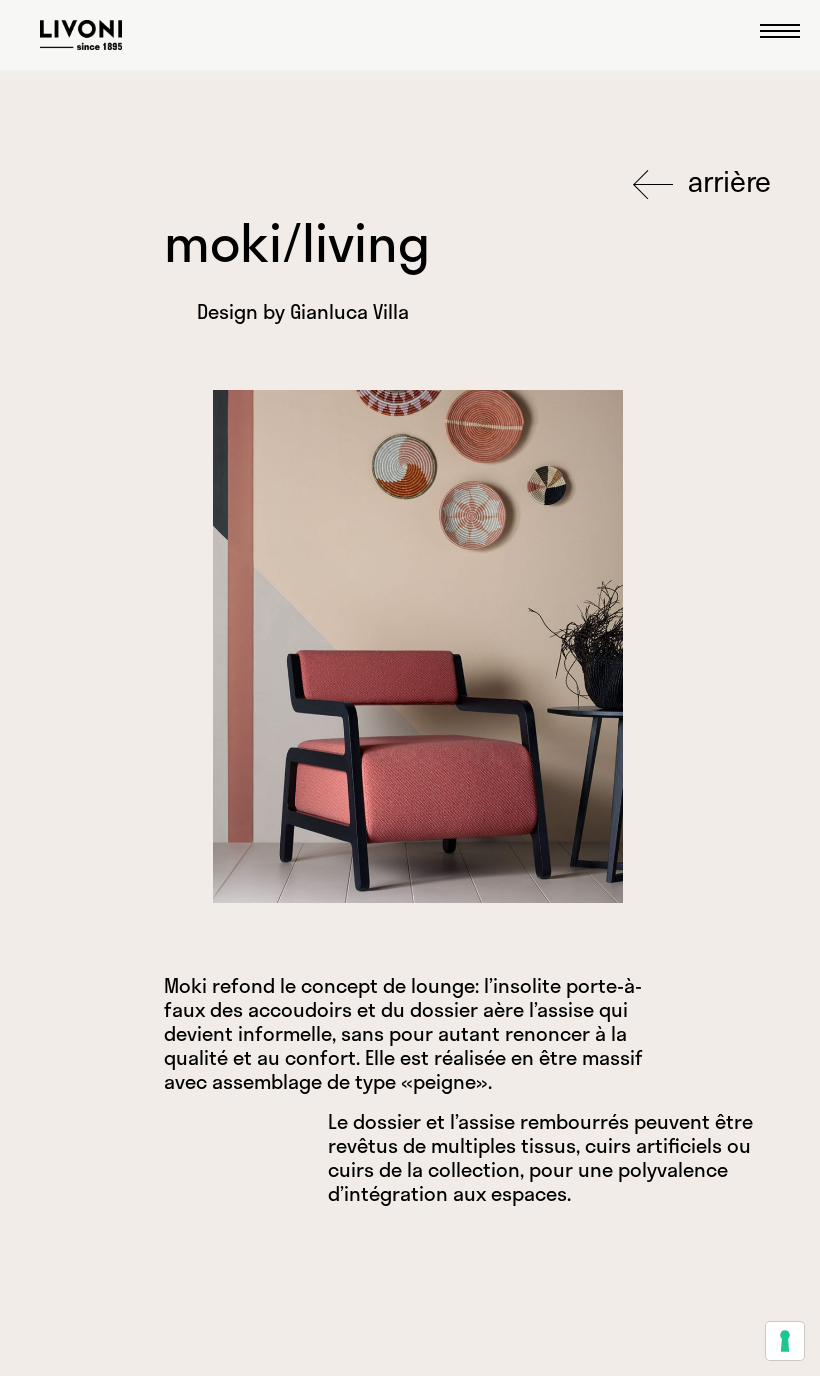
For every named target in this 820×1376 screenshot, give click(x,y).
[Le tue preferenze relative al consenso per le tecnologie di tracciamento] (785, 1341)
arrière (726, 181)
